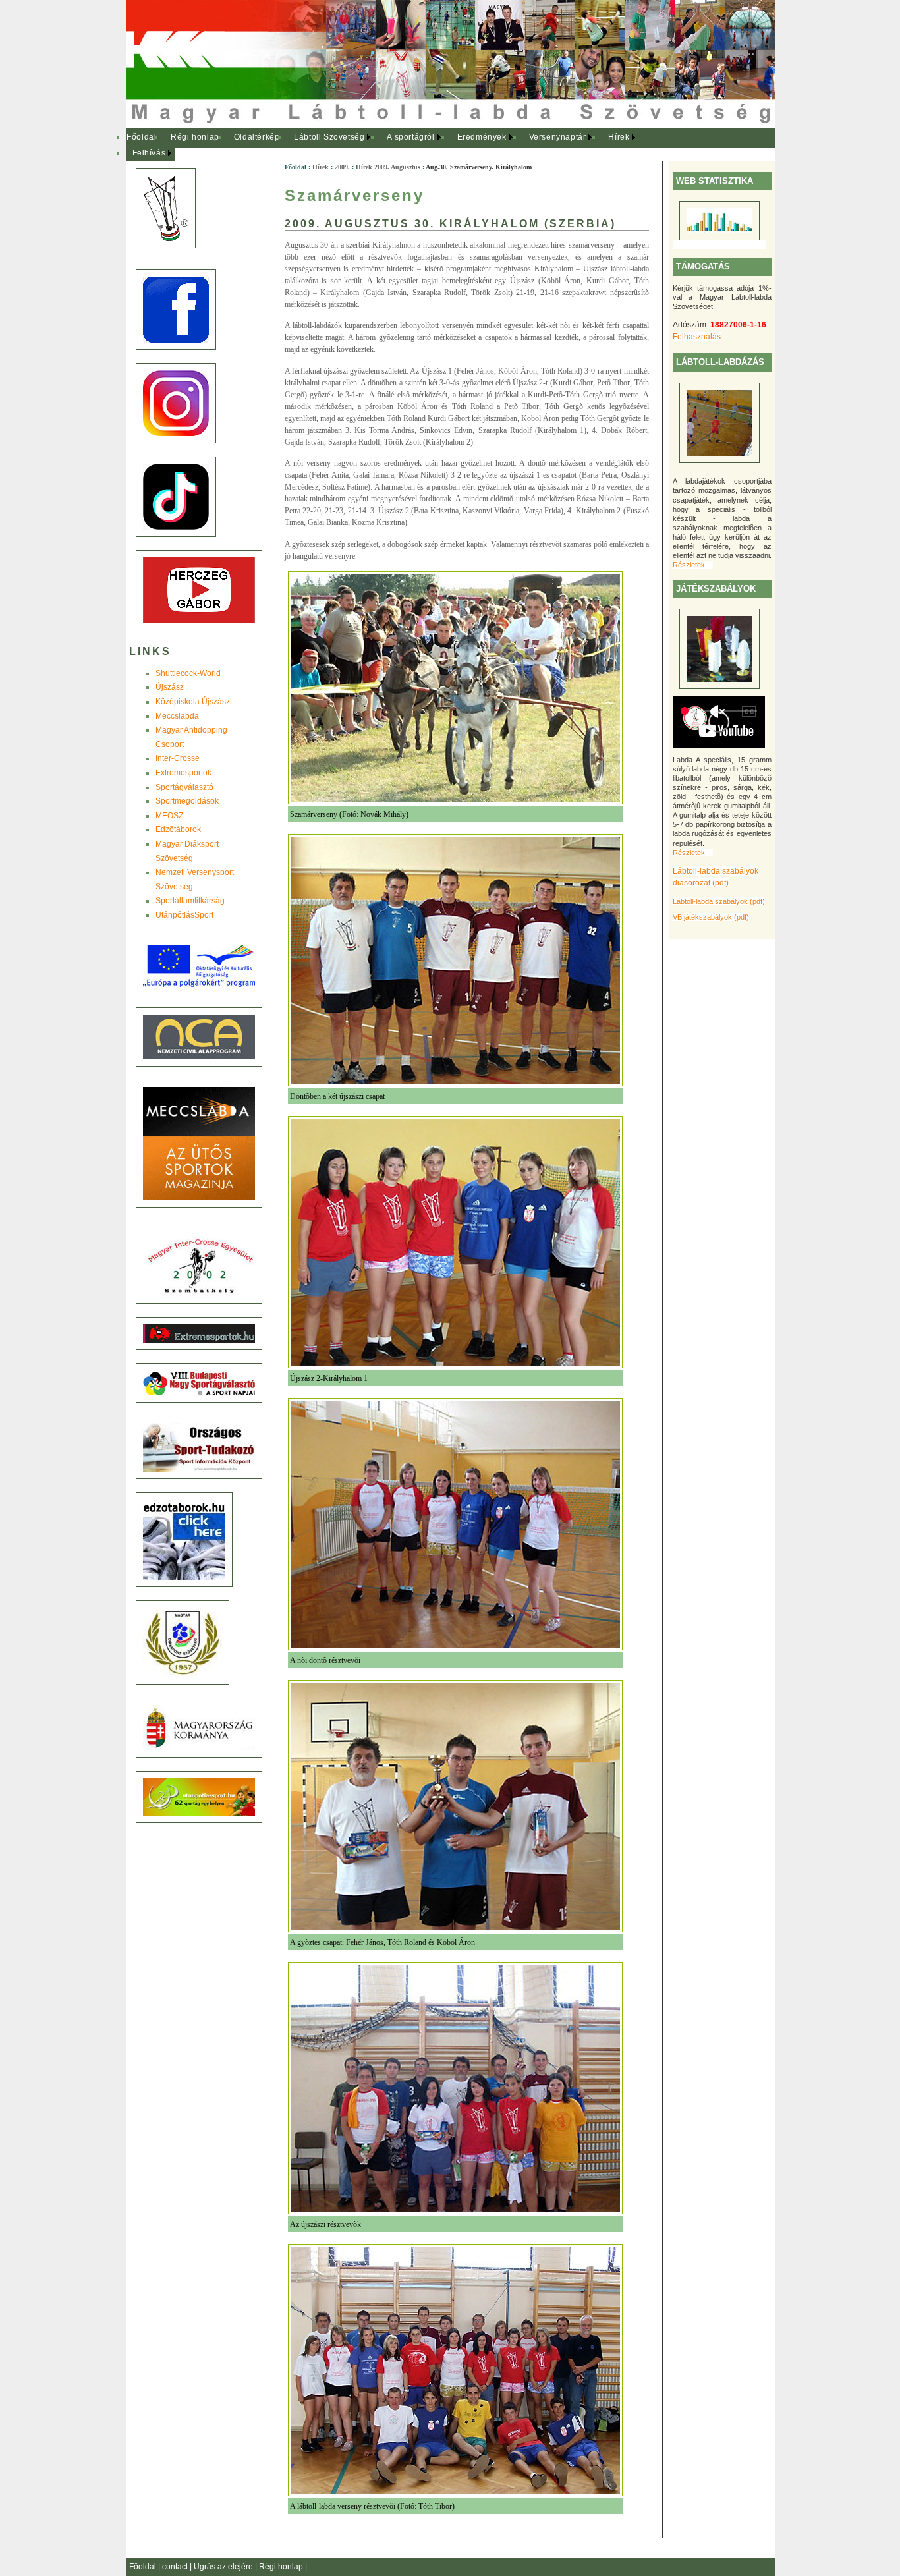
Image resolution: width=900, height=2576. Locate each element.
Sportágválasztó (184, 787)
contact (176, 2567)
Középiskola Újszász (193, 702)
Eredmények (482, 137)
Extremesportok (183, 773)
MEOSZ (169, 816)
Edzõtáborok (178, 829)
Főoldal (141, 137)
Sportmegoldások (187, 801)
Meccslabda (177, 716)
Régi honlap (195, 137)
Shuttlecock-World (188, 673)
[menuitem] (142, 138)
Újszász (170, 687)
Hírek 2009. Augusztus (388, 167)
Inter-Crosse (178, 758)
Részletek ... (693, 565)
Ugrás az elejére (224, 2567)
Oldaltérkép (257, 137)
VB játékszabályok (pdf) (711, 917)
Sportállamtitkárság (190, 901)
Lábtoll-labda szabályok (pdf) (719, 901)
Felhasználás (697, 337)
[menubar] (389, 145)
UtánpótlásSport (184, 915)
